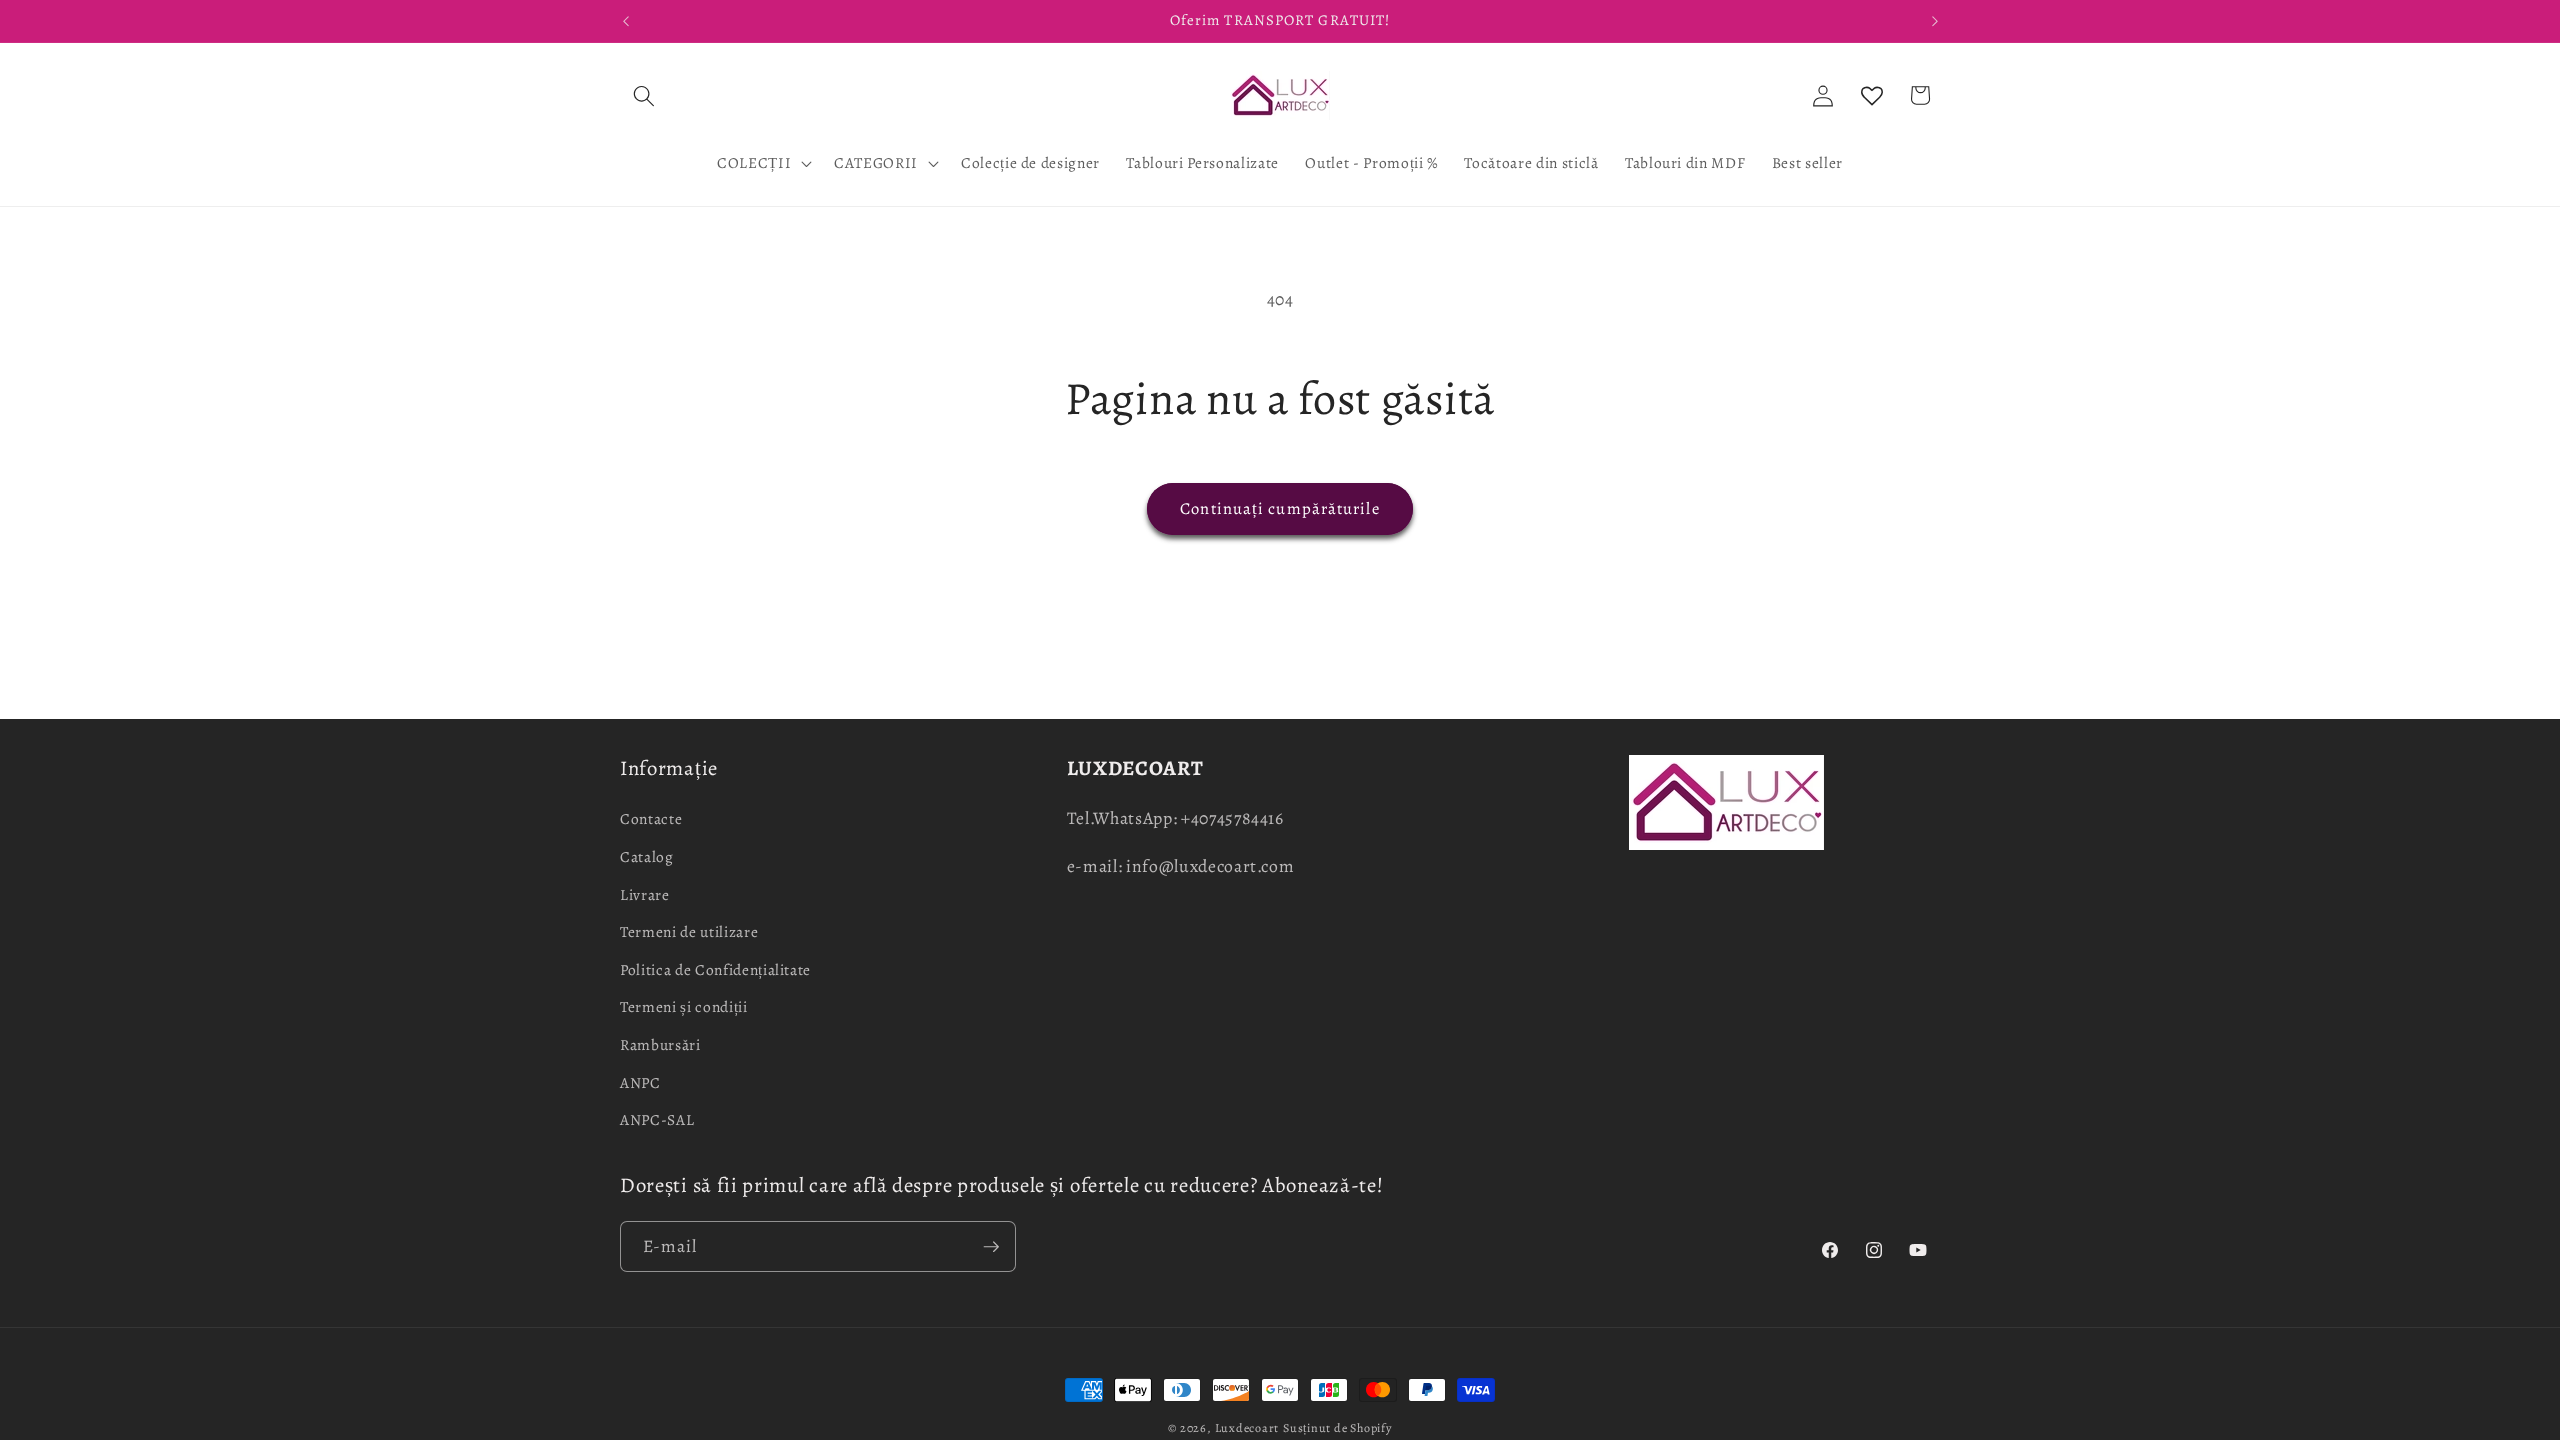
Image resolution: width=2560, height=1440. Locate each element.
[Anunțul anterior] (626, 21)
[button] (644, 95)
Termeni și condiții (684, 1006)
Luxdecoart (1247, 1428)
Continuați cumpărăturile (1279, 508)
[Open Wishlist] (1872, 95)
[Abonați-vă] (991, 1247)
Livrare (645, 894)
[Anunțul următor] (1935, 21)
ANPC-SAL (657, 1119)
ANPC (640, 1082)
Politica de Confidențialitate (715, 969)
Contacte (651, 818)
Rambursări (660, 1044)
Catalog (647, 856)
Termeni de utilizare (689, 931)
